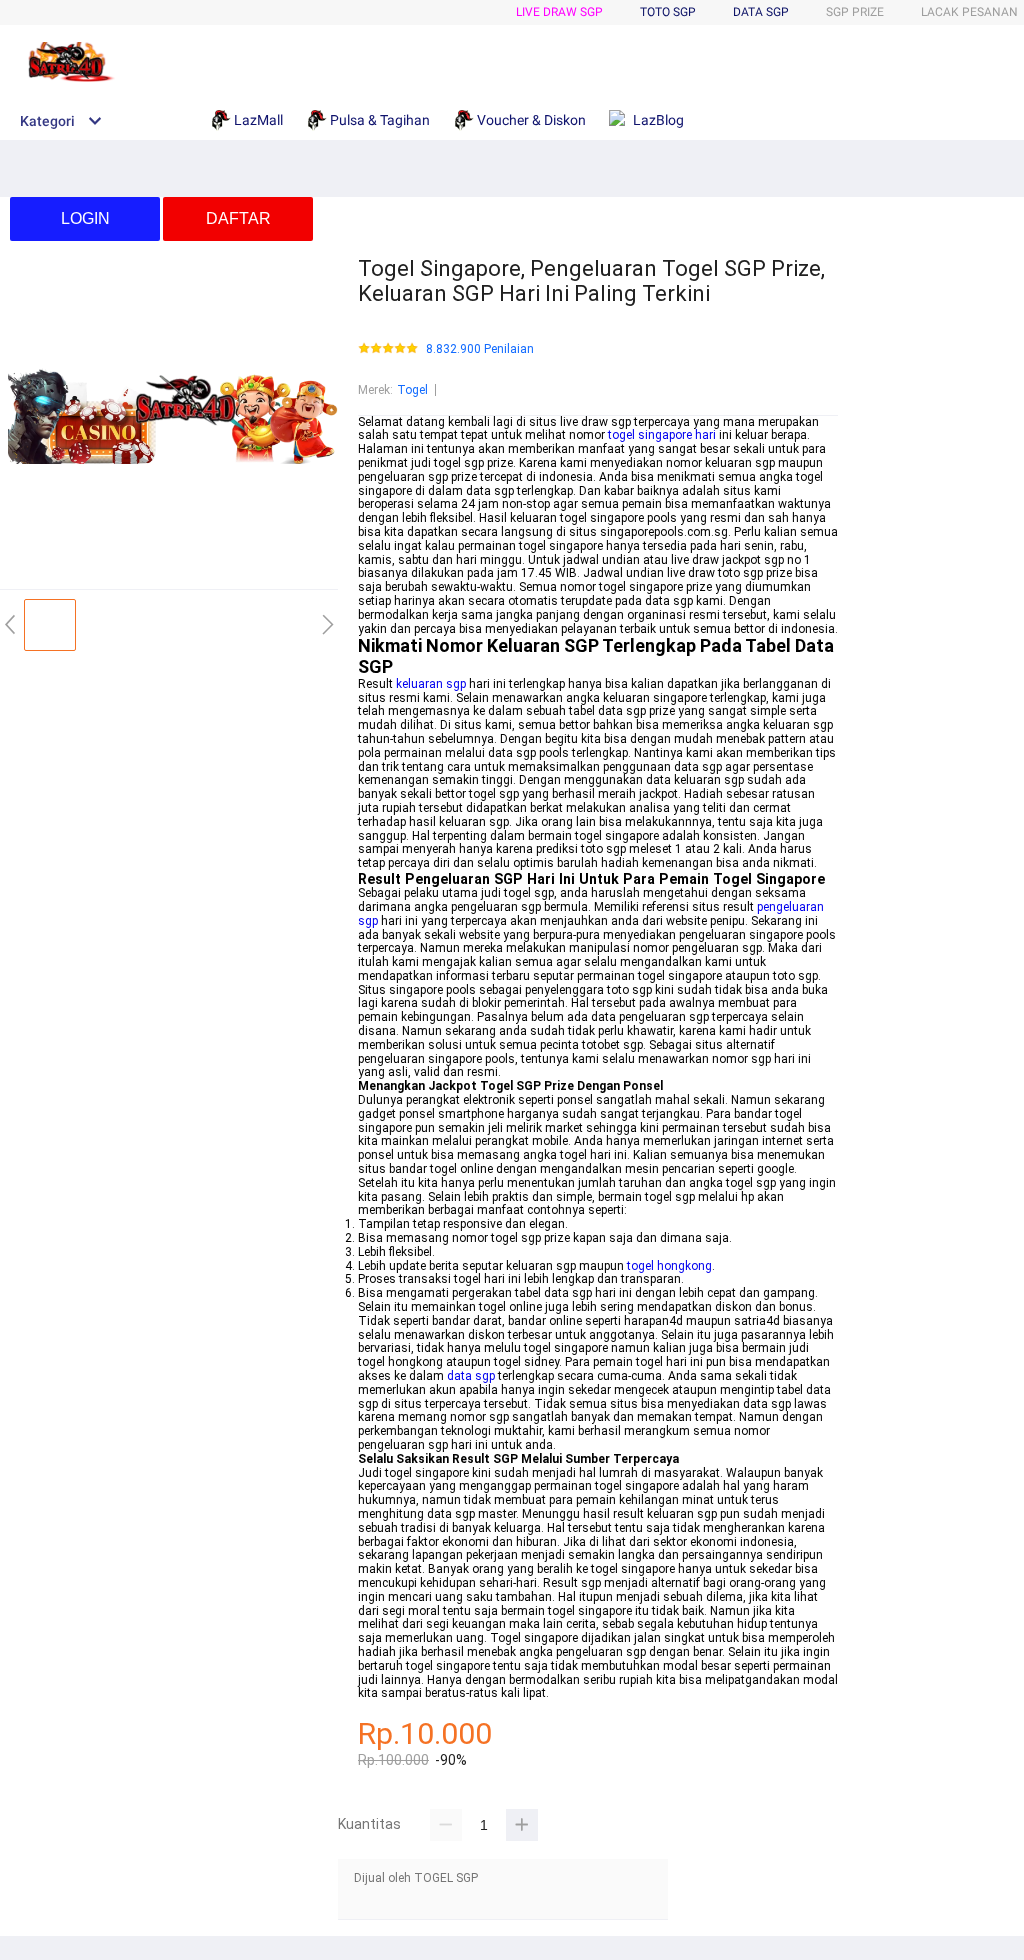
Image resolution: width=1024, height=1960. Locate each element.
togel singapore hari (662, 435)
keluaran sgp (431, 684)
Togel (412, 390)
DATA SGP (761, 12)
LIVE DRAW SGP (559, 12)
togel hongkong (669, 1266)
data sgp (471, 1376)
